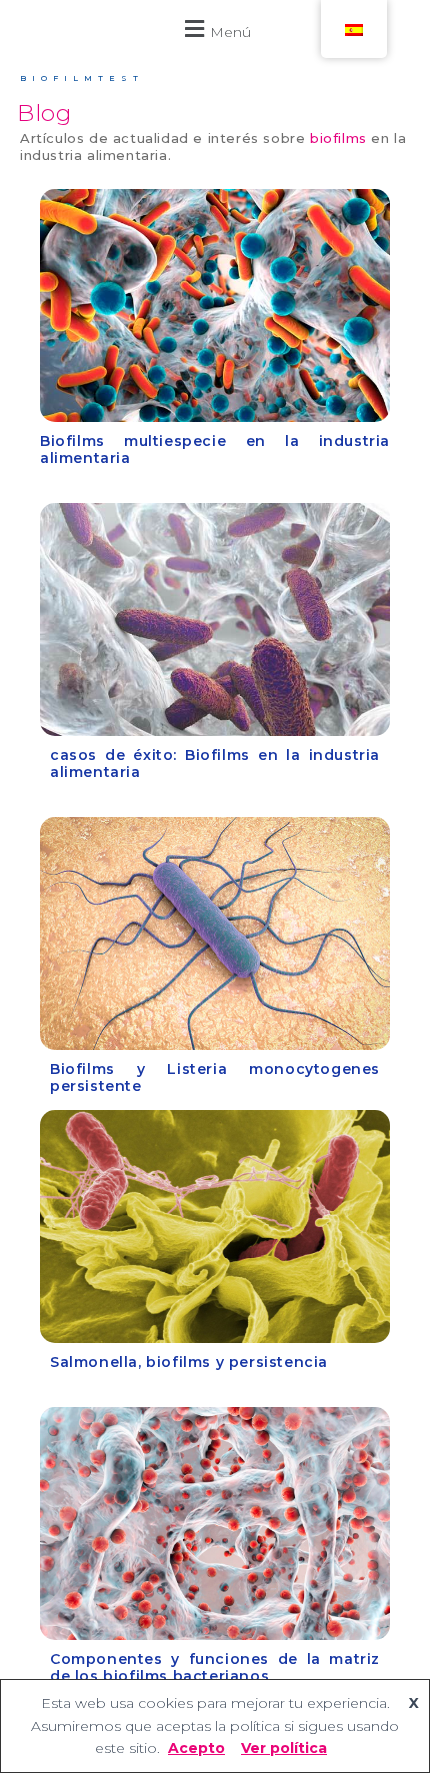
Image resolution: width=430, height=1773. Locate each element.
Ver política (284, 1748)
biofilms (338, 138)
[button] (215, 28)
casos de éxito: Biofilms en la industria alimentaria (215, 763)
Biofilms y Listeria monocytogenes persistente (215, 1077)
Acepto (196, 1748)
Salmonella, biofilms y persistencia (189, 1362)
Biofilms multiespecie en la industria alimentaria (215, 449)
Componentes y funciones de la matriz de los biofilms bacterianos (215, 1667)
